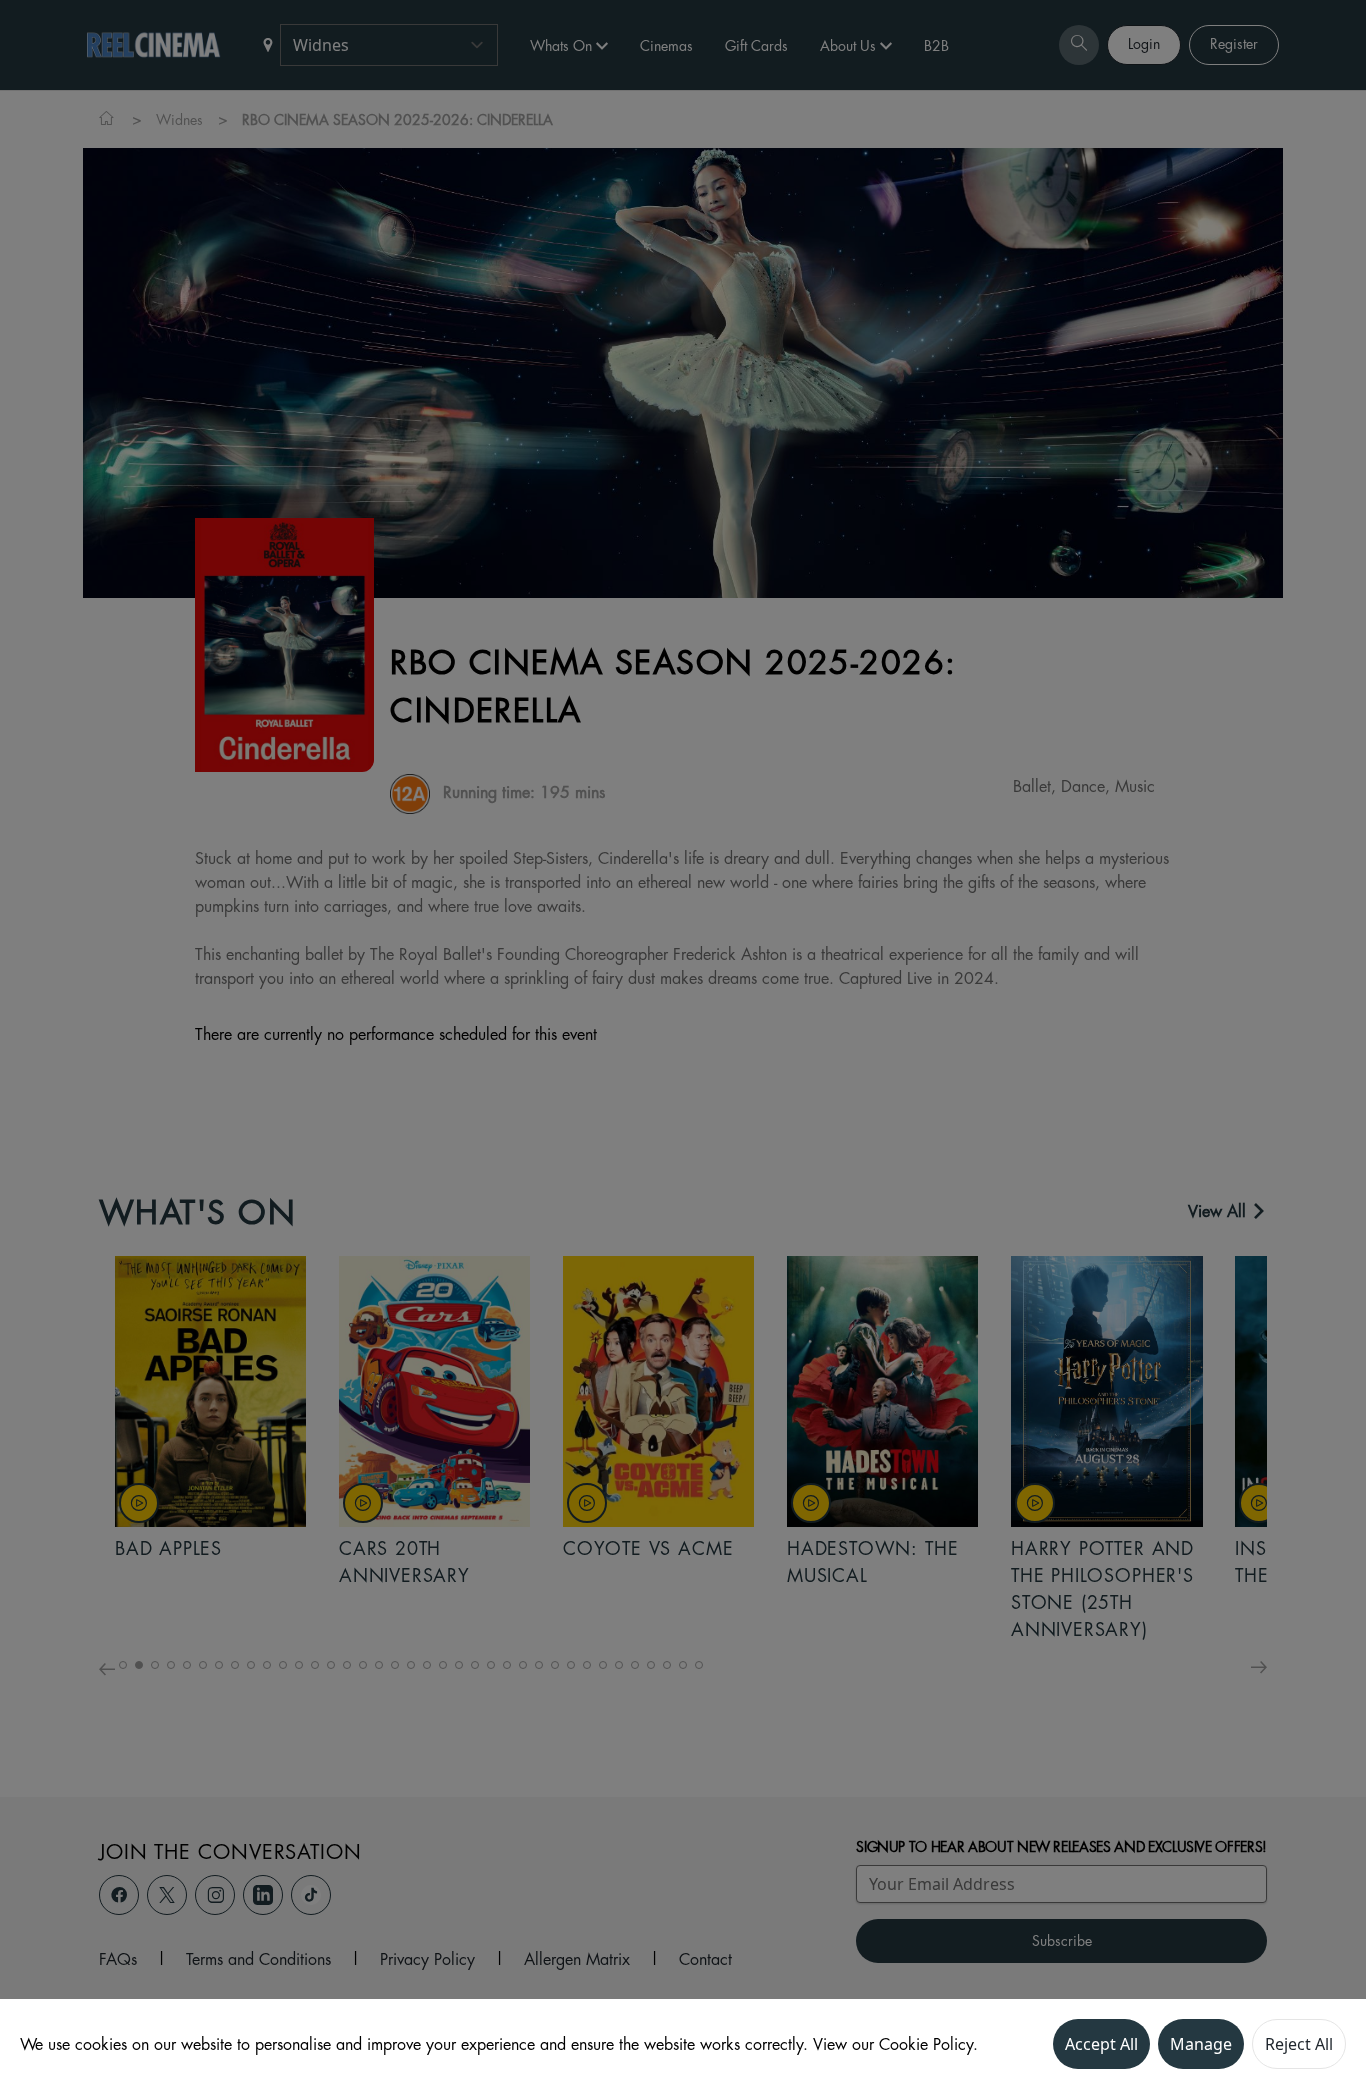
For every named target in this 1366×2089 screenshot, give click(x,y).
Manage (1201, 2044)
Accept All (1101, 2044)
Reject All (1299, 2044)
